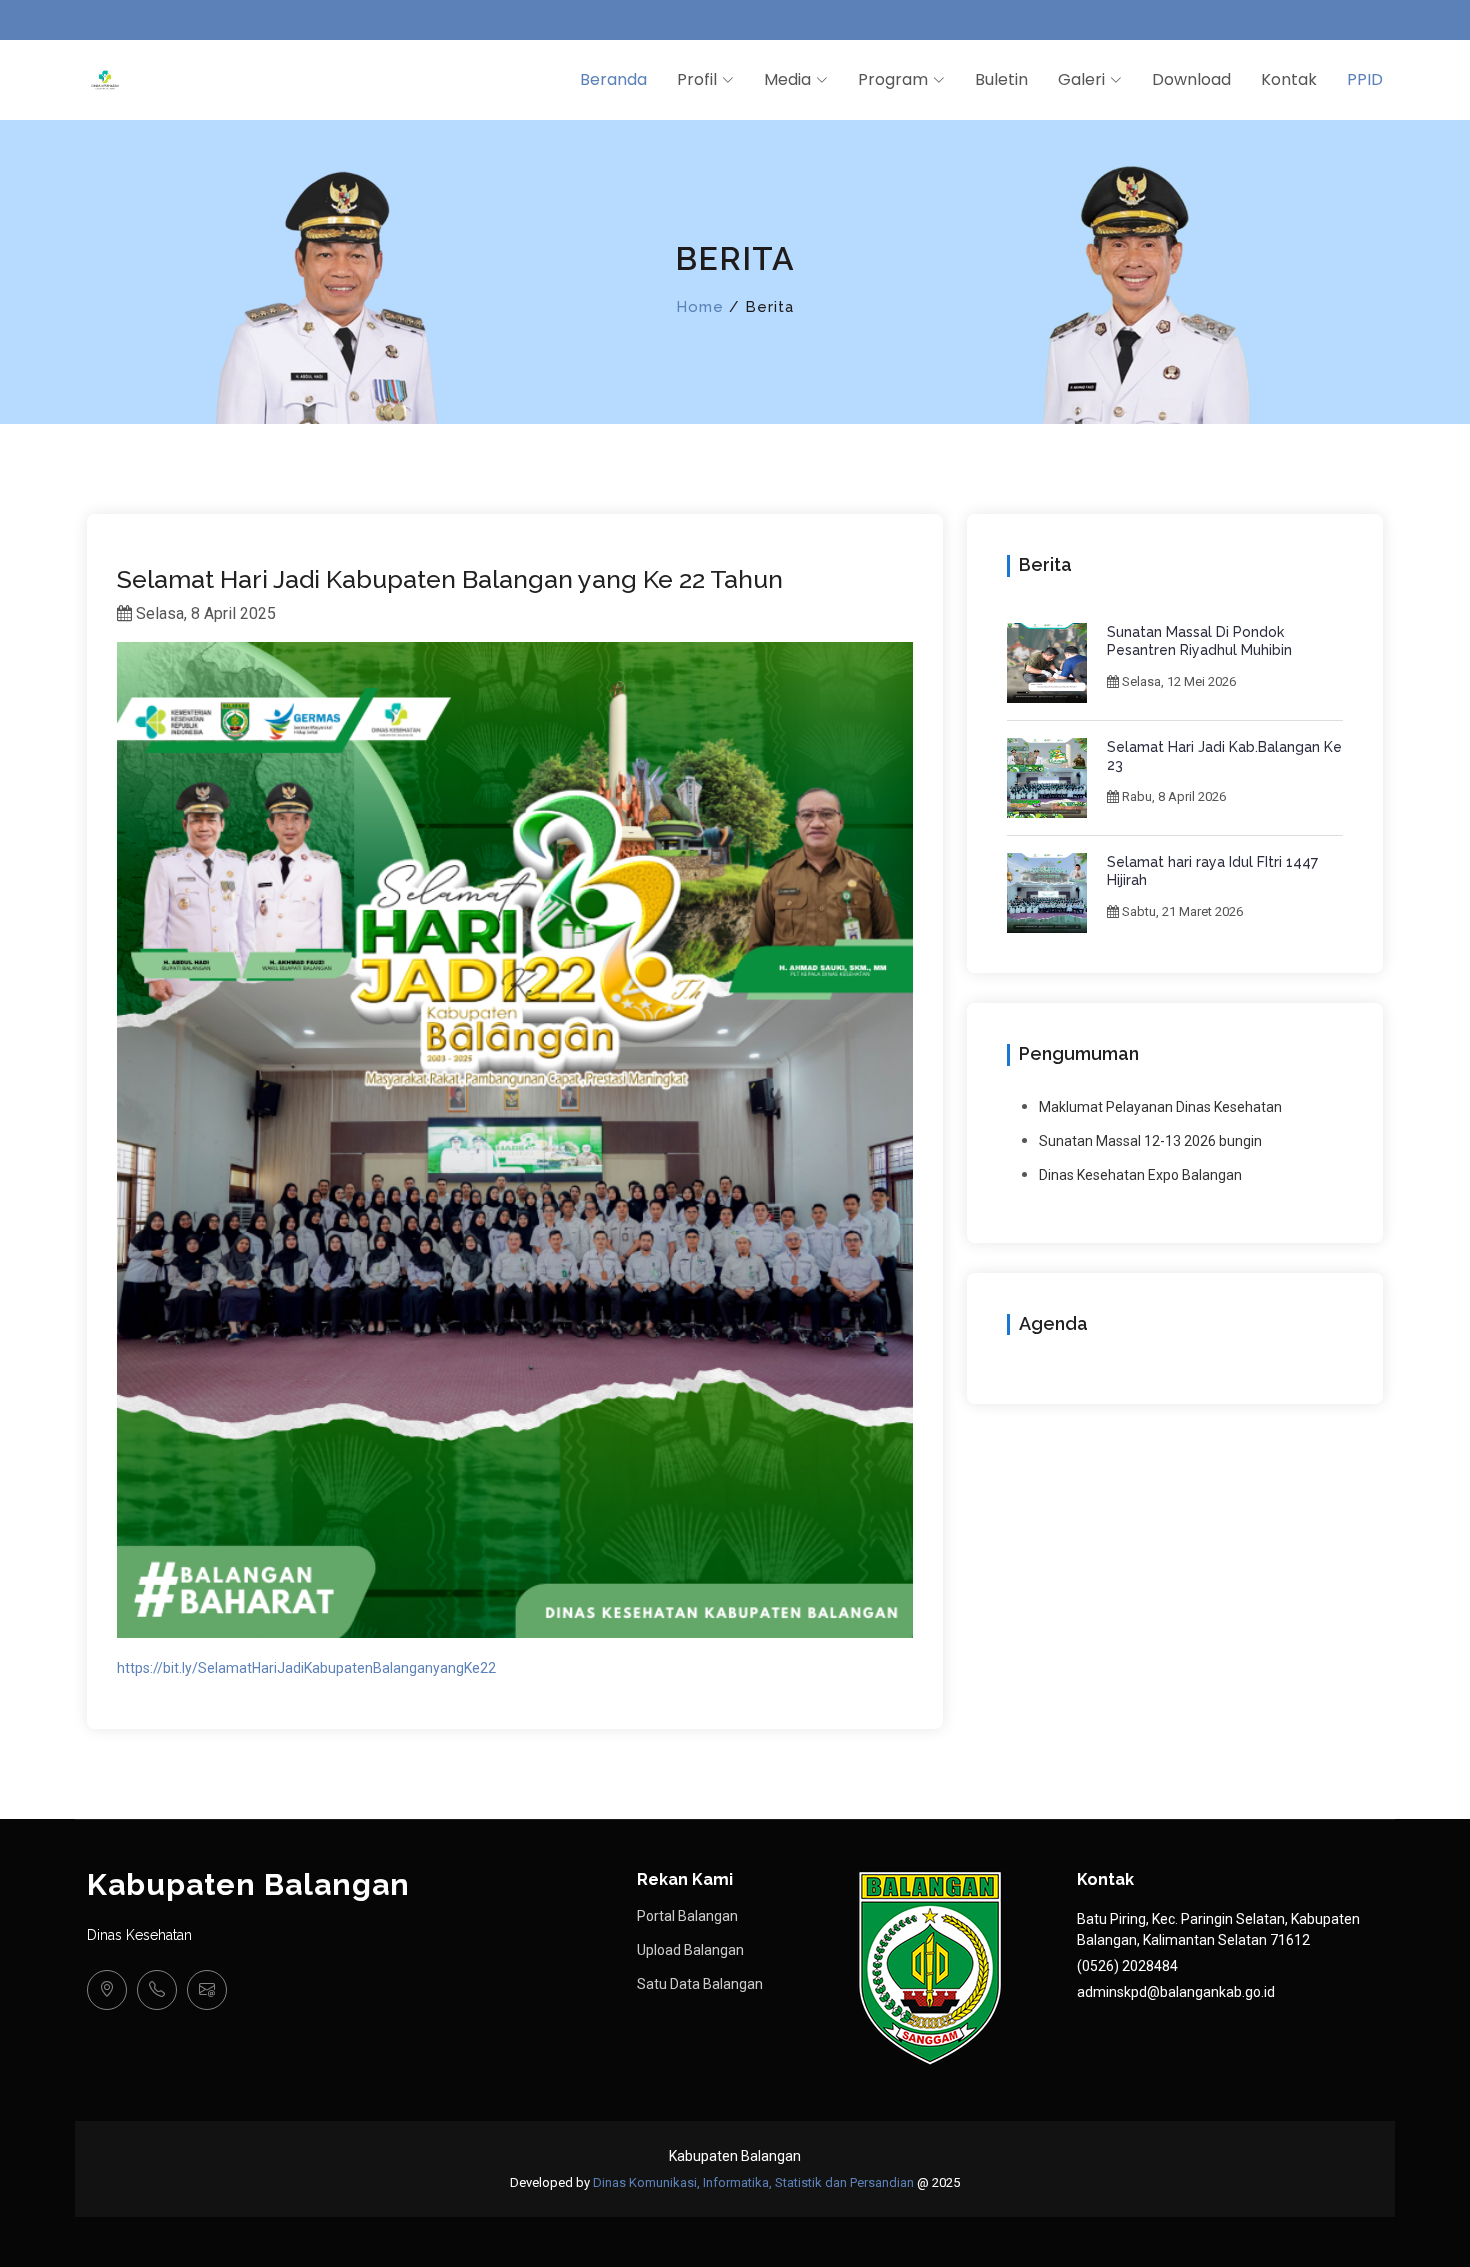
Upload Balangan (690, 1950)
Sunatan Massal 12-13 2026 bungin (1150, 1141)
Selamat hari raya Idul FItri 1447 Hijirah (1212, 871)
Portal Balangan (687, 1916)
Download (1191, 79)
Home (700, 307)
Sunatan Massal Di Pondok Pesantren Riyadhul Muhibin (1199, 641)
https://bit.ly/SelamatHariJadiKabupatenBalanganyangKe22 (306, 1668)
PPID (1365, 79)
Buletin (1001, 79)
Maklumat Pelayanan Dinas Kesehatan (1160, 1107)
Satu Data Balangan (700, 1984)
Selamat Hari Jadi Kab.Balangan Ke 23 (1224, 756)
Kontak (1289, 79)
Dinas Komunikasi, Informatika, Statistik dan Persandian (753, 2182)
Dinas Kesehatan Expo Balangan (1140, 1175)
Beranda (613, 79)
